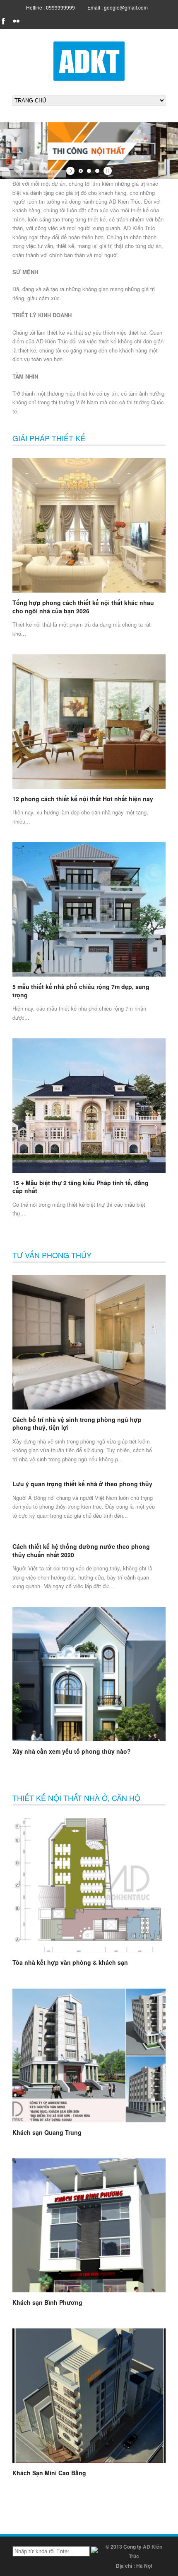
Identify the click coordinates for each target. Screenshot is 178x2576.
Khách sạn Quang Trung (47, 2132)
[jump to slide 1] (81, 171)
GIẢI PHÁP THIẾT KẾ (49, 438)
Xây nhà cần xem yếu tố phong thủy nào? (72, 1751)
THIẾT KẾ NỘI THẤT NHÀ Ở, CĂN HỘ (76, 1798)
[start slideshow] (71, 171)
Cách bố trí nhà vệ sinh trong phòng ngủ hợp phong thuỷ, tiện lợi (77, 1424)
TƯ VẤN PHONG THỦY (52, 1255)
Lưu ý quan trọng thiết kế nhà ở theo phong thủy (82, 1484)
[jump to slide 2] (89, 171)
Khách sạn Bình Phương (47, 2302)
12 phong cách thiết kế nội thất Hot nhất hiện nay (83, 799)
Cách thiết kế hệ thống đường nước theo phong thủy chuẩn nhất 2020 (81, 1550)
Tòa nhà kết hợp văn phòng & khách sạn (70, 1962)
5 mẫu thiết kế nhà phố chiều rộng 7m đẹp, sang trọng (81, 991)
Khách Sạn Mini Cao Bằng (49, 2473)
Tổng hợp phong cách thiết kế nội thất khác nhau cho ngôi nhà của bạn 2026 (83, 607)
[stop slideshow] (107, 171)
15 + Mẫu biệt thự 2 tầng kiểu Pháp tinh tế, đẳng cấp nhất (81, 1187)
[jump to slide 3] (97, 171)
